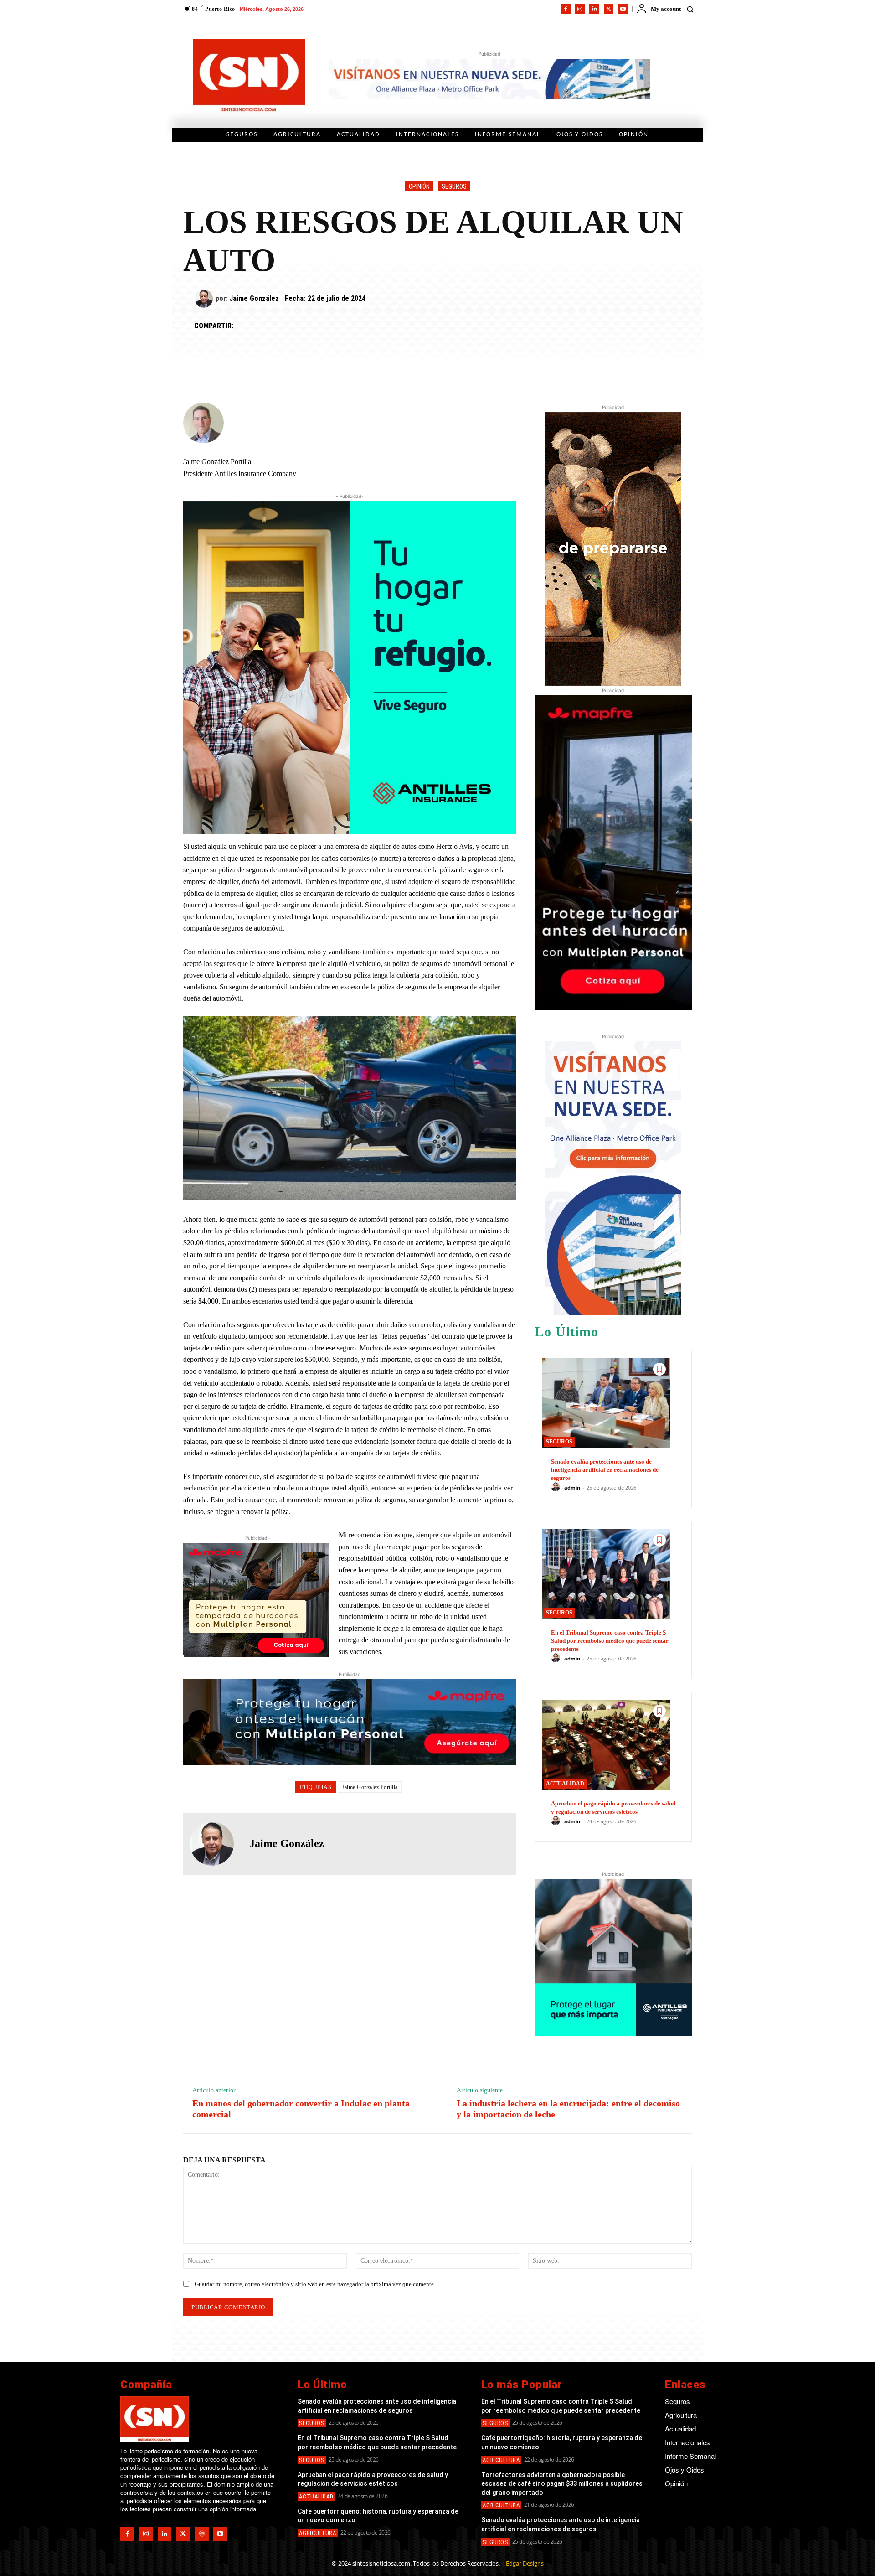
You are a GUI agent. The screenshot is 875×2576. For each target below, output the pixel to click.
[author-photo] (557, 1487)
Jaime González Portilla (370, 1787)
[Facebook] (566, 9)
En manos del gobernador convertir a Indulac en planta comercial (301, 2109)
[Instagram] (580, 9)
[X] (609, 9)
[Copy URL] (329, 326)
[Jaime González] (205, 299)
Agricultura (318, 2533)
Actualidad (565, 1784)
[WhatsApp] (287, 326)
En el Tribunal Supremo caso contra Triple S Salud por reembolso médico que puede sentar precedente (610, 1641)
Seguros (454, 186)
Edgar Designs (525, 2563)
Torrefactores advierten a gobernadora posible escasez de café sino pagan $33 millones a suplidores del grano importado (562, 2484)
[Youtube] (623, 9)
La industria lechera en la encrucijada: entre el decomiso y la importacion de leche (569, 2109)
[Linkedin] (594, 9)
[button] (690, 9)
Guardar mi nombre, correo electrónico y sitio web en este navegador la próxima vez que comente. (315, 2284)
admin (572, 1487)
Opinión (419, 186)
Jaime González (254, 298)
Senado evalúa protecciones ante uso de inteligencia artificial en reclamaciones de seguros (605, 1470)
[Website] (202, 2534)
